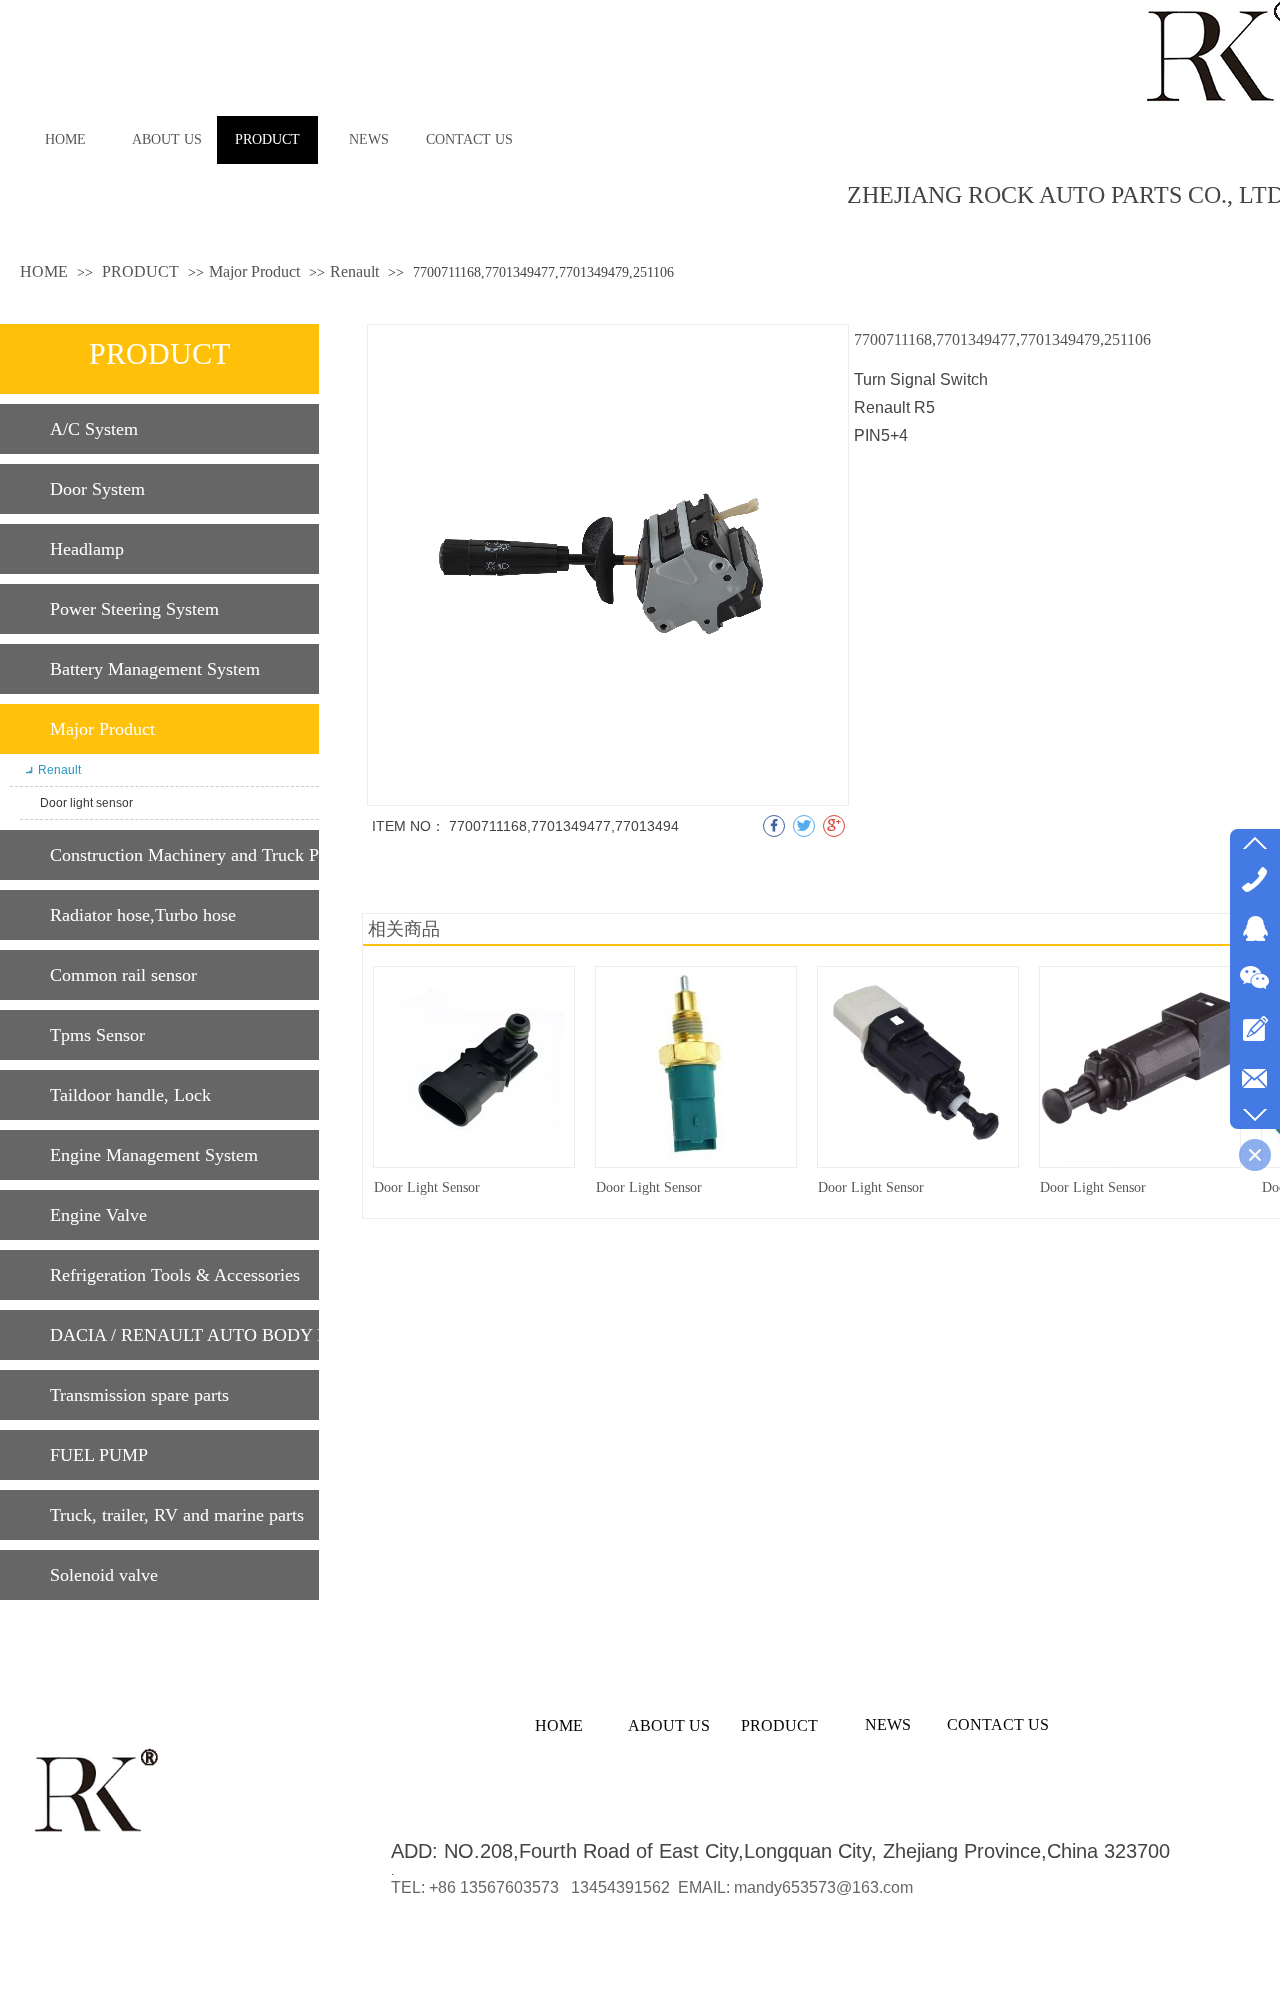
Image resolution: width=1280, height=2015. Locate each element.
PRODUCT (142, 271)
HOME (44, 271)
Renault (354, 271)
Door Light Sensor (427, 1187)
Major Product (254, 271)
